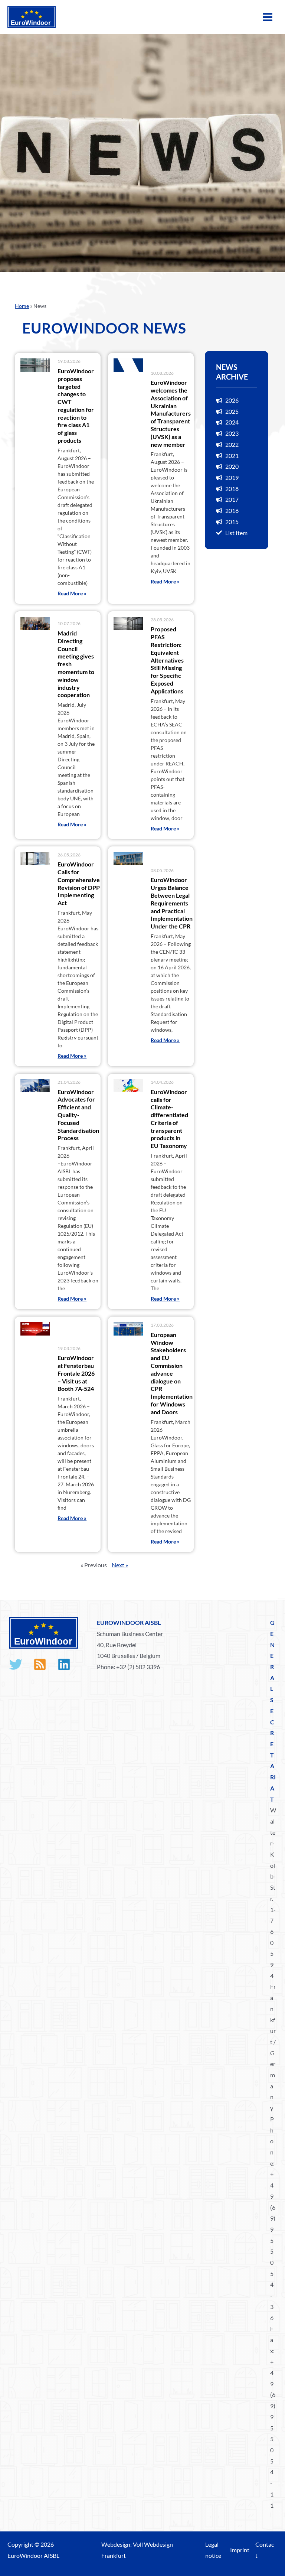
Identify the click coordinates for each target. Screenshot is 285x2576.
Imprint (240, 2550)
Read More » (72, 593)
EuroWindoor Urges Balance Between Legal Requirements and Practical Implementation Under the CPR (172, 903)
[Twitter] (16, 1664)
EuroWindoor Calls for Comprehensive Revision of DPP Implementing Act (79, 883)
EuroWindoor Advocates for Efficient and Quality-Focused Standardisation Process (78, 1115)
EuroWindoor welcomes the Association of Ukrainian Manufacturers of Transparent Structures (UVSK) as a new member (171, 413)
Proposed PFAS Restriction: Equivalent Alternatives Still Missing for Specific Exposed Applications (167, 660)
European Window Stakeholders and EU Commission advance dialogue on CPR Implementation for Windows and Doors (172, 1373)
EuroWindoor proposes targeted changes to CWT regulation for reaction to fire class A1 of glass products (76, 406)
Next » (120, 1565)
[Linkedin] (64, 1664)
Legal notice (213, 2550)
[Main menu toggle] (268, 17)
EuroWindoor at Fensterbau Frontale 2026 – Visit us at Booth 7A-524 (76, 1373)
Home (22, 306)
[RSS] (40, 1664)
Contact (265, 2550)
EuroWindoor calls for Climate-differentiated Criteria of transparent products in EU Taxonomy (169, 1119)
